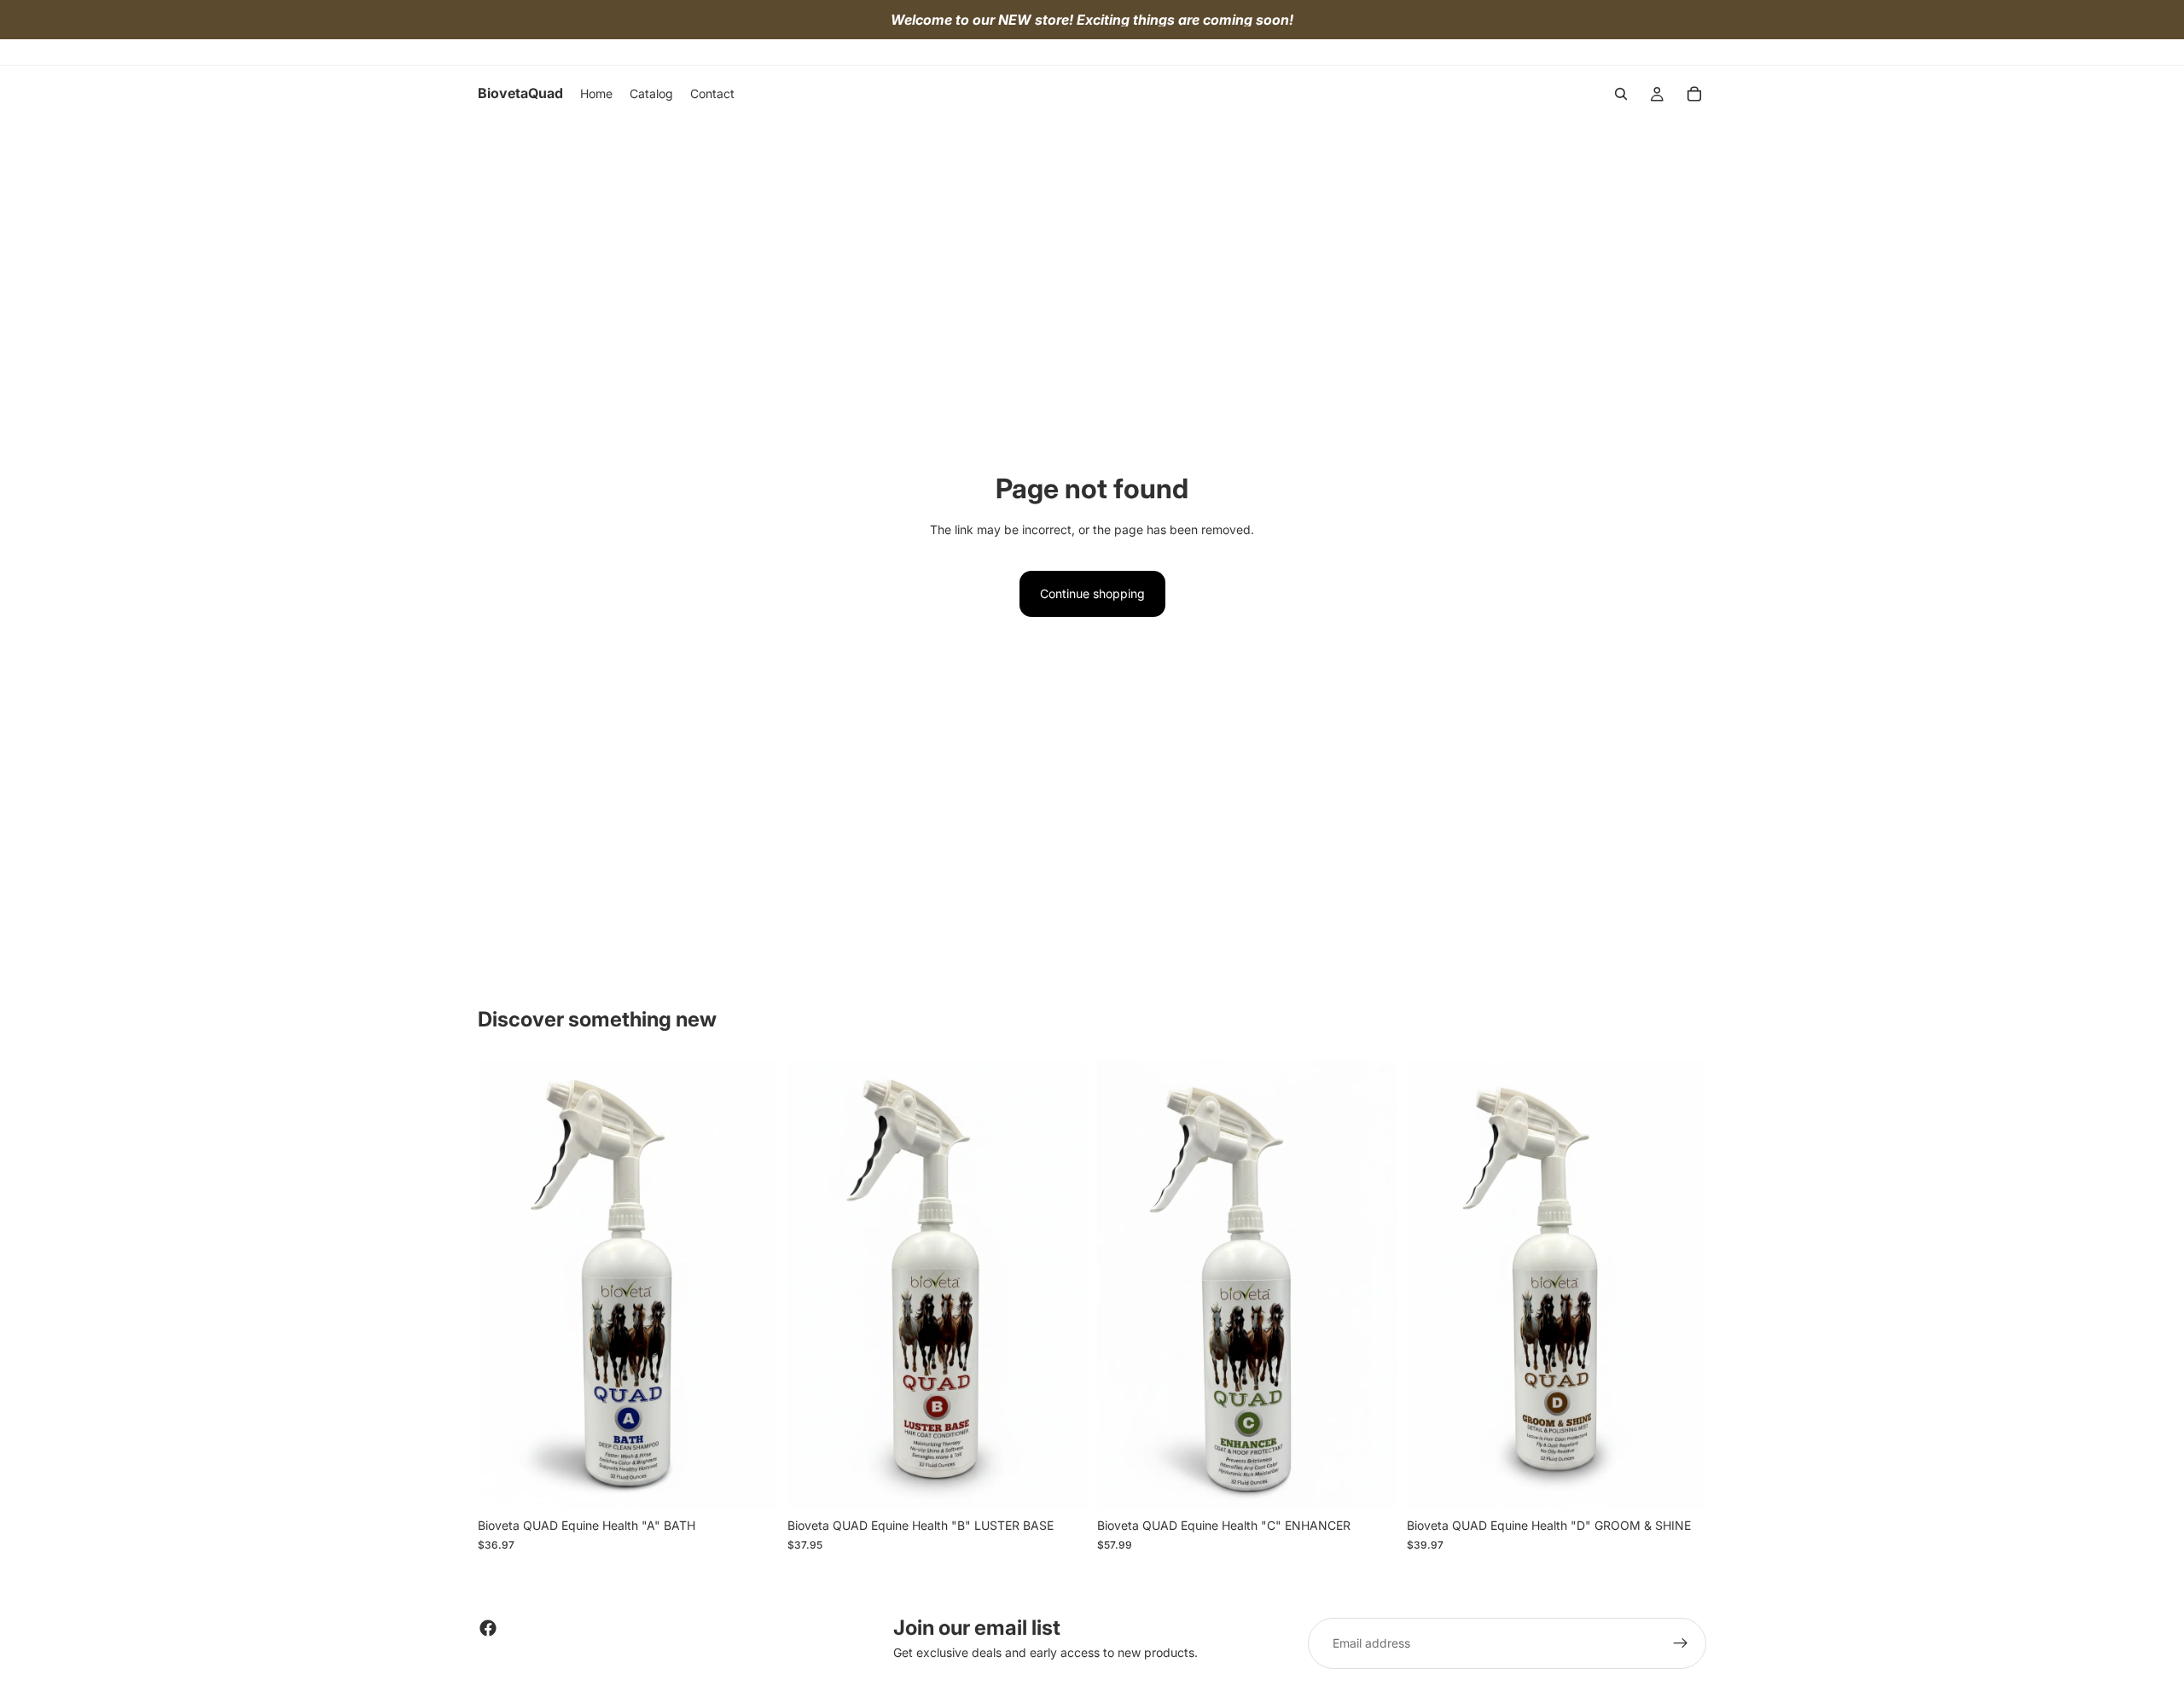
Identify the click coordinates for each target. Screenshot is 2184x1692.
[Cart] (1694, 94)
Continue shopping (1092, 593)
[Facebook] (488, 1628)
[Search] (1621, 94)
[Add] (751, 1484)
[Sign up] (1681, 1643)
